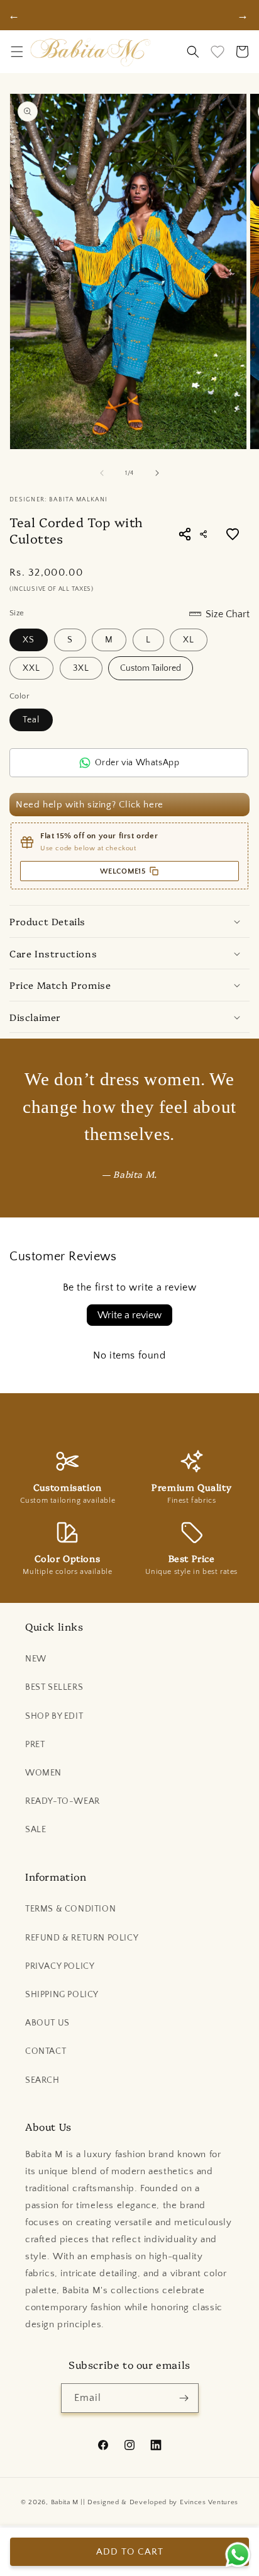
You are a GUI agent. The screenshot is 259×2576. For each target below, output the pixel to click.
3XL (81, 668)
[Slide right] (157, 473)
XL (189, 640)
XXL (31, 668)
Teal (31, 720)
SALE (36, 1830)
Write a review (129, 1315)
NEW (36, 1659)
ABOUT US (47, 2023)
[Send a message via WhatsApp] (238, 2555)
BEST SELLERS (54, 1687)
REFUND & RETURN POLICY (82, 1938)
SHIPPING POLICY (62, 1995)
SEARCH (42, 2080)
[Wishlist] (218, 52)
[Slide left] (102, 473)
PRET (35, 1745)
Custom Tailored (151, 668)
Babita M (65, 2502)
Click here (141, 805)
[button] (17, 52)
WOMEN (43, 1773)
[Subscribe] (184, 2398)
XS (29, 640)
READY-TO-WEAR (63, 1801)
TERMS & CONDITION (70, 1909)
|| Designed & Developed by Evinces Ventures (159, 2502)
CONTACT (46, 2051)
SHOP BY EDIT (54, 1716)
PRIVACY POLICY (60, 1966)
